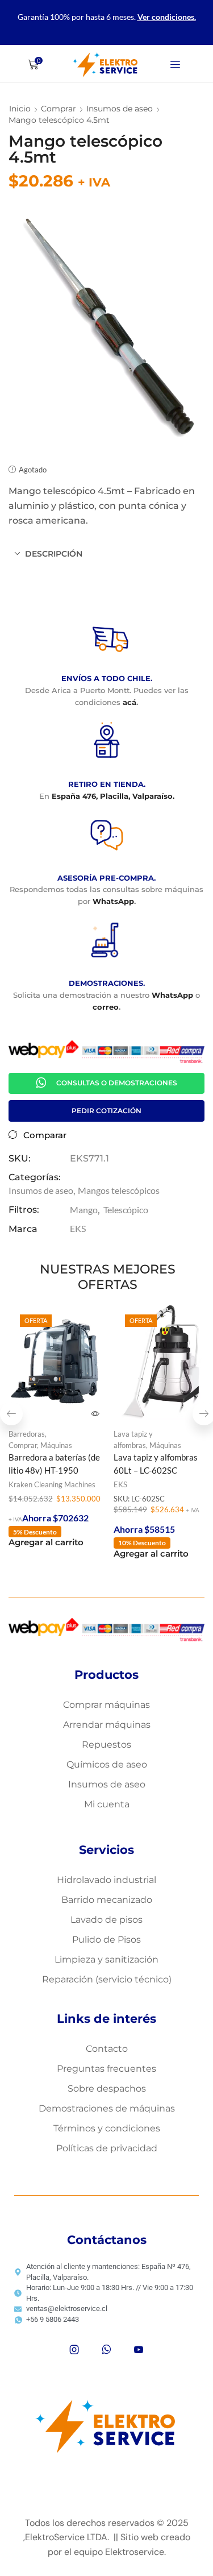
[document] (106, 1288)
